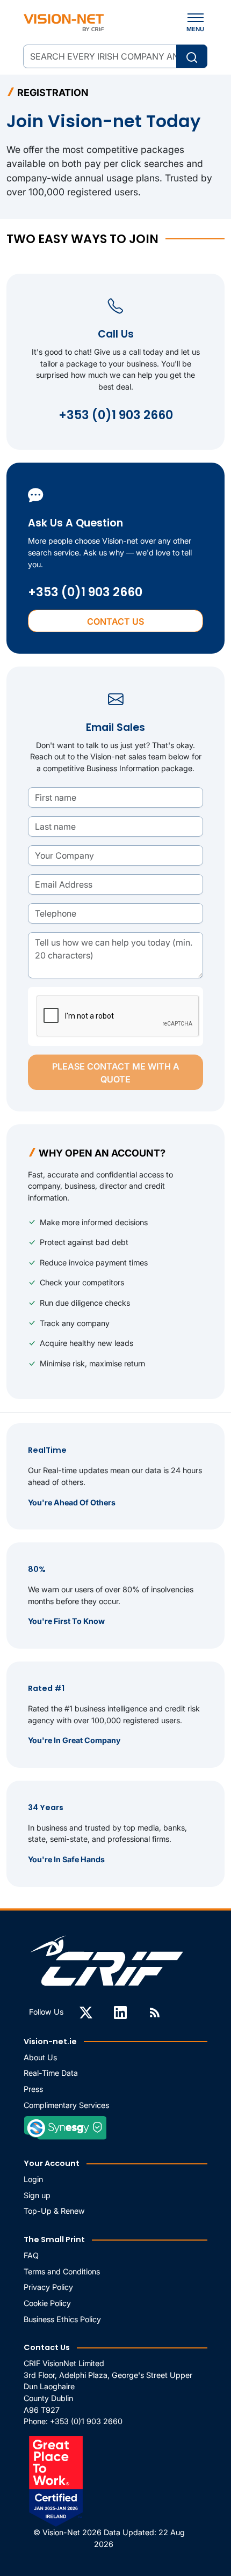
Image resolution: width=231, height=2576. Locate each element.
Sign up (37, 2195)
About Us (40, 2057)
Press (33, 2089)
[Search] (192, 56)
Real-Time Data (51, 2073)
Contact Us (115, 621)
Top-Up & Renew (54, 2211)
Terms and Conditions (62, 2271)
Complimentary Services (66, 2105)
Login (33, 2179)
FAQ (31, 2255)
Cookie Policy (47, 2303)
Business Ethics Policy (62, 2319)
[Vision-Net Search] (64, 23)
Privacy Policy (48, 2287)
